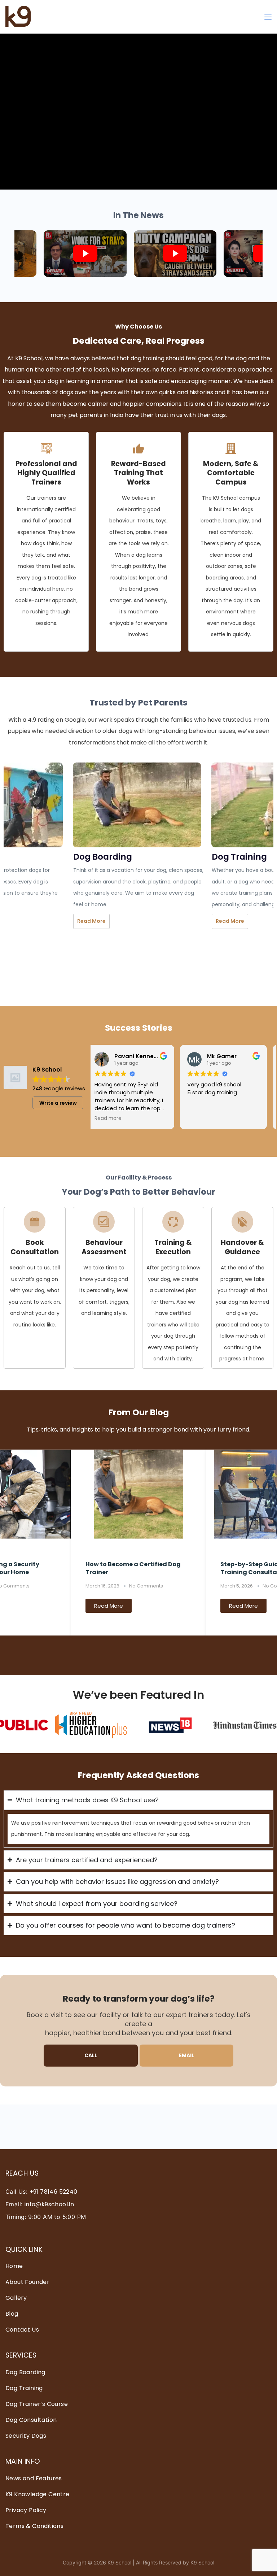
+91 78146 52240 (54, 2192)
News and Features (34, 2478)
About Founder (27, 2282)
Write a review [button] (58, 1103)
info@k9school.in (49, 2204)
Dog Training (24, 2388)
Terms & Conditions (34, 2526)
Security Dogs (26, 2436)
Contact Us (22, 2330)
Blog (12, 2314)
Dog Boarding (25, 2372)
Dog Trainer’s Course (37, 2404)
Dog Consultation (31, 2420)
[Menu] (268, 17)
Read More (91, 921)
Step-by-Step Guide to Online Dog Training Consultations (138, 1568)
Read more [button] (114, 1118)
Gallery (16, 2298)
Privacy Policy (26, 2510)
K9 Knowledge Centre (38, 2494)
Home (14, 2266)
